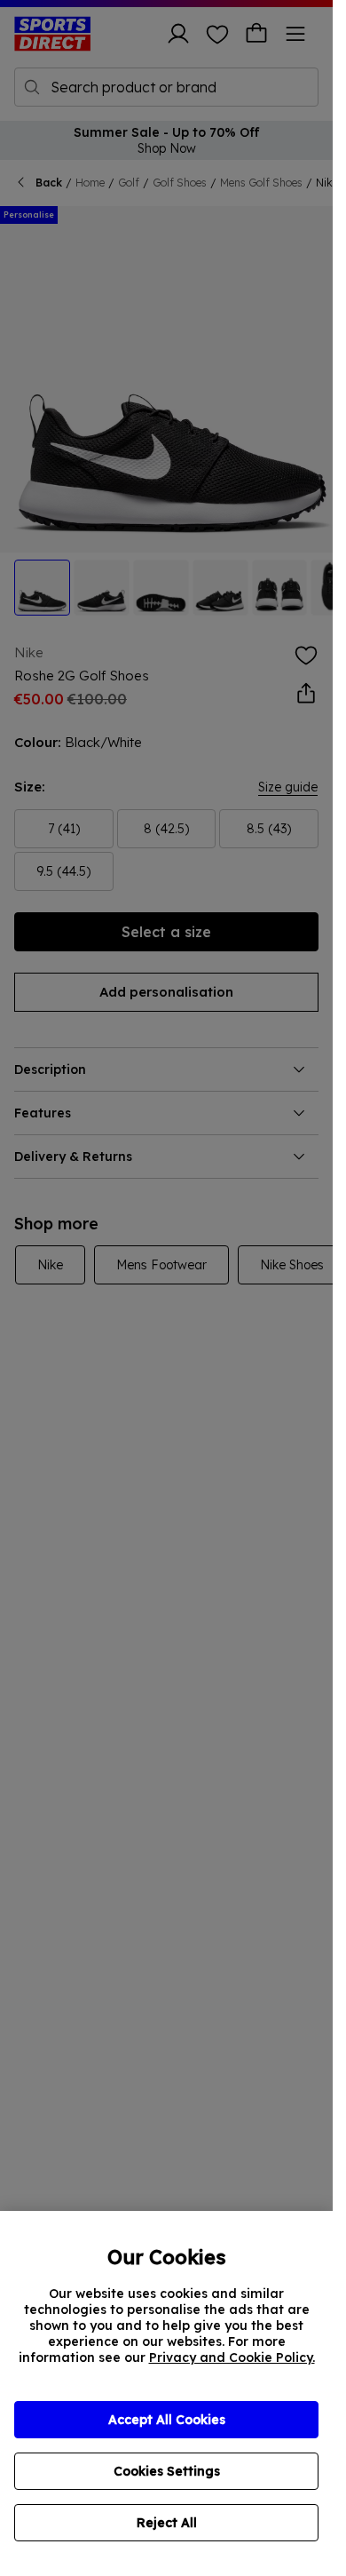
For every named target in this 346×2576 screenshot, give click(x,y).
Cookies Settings (167, 2471)
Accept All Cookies (167, 2420)
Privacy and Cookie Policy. (232, 2357)
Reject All (167, 2523)
